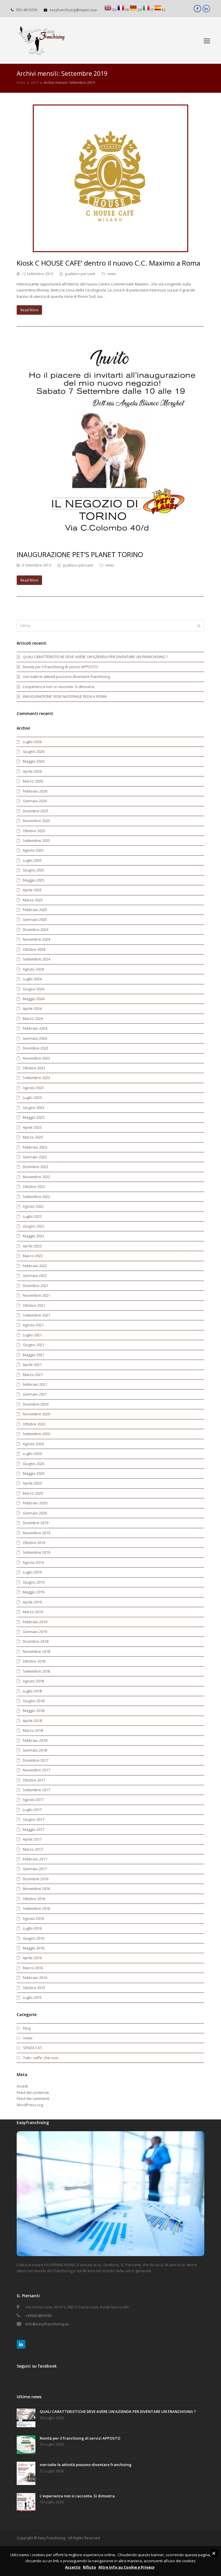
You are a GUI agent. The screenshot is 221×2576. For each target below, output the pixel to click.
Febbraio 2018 (35, 1740)
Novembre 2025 (36, 821)
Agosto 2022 (33, 1206)
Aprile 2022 (32, 1246)
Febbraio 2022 (35, 1266)
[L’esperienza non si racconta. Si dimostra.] (26, 2503)
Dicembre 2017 (36, 1760)
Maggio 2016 (34, 1948)
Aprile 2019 (32, 1602)
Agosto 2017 (33, 1800)
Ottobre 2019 (34, 1543)
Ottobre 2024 (34, 949)
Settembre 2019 (36, 1552)
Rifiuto (89, 2567)
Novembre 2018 (36, 1651)
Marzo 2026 (33, 781)
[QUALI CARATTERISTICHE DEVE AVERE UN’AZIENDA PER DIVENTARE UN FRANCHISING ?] (26, 2419)
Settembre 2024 (36, 959)
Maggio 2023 (34, 1117)
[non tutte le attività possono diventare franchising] (26, 2474)
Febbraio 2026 (35, 791)
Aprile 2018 (32, 1721)
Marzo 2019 (33, 1612)
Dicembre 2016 (36, 1879)
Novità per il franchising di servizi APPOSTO (60, 667)
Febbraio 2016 (35, 1978)
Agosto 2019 (33, 1562)
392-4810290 (26, 10)
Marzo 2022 (33, 1256)
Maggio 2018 (34, 1711)
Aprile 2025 (32, 890)
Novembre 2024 (36, 939)
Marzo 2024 (33, 1019)
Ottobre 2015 (34, 1988)
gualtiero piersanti (80, 274)
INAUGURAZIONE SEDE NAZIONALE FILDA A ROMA (65, 696)
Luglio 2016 (32, 1928)
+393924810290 (38, 2316)
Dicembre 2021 (36, 1286)
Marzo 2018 (33, 1730)
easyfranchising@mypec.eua (73, 10)
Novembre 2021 (36, 1295)
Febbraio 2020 (35, 1503)
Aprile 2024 (32, 1008)
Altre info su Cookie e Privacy (126, 2567)
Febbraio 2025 (35, 910)
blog (27, 2028)
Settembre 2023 (36, 1078)
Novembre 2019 (36, 1533)
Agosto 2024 (33, 969)
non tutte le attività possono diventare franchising (66, 677)
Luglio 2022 (32, 1216)
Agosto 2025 (33, 850)
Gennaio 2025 (35, 919)
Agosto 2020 (33, 1444)
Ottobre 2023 (34, 1068)
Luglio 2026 (32, 742)
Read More (29, 310)
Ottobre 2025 (34, 831)
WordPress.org (30, 2105)
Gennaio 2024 (35, 1038)
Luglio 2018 (32, 1691)
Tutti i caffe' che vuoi (41, 2058)
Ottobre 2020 (34, 1424)
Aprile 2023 (32, 1127)
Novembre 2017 (36, 1770)
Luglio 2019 (32, 1572)
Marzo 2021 (33, 1375)
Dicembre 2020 (36, 1404)
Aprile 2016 (32, 1958)
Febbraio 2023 (35, 1147)
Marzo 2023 (33, 1137)
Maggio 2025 (34, 880)
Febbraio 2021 (35, 1384)
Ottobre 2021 (34, 1305)
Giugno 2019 (34, 1582)
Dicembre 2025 (36, 811)
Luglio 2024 (32, 979)
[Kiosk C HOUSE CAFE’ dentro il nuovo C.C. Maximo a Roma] (110, 249)
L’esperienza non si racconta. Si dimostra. (59, 687)
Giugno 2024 (34, 989)
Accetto (73, 2567)
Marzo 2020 (33, 1493)
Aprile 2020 (32, 1483)
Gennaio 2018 (35, 1750)
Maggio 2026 (34, 761)
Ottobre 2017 (34, 1780)
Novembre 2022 (36, 1177)
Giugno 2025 (34, 870)
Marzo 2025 (33, 900)
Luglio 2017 (32, 1810)
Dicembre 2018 (36, 1641)
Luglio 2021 (32, 1335)
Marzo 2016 (33, 1968)
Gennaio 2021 (35, 1394)
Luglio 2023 (32, 1097)
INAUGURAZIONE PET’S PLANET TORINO (80, 554)
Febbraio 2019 (35, 1622)
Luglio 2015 (32, 1997)
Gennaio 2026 (35, 801)
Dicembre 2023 (36, 1048)
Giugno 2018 (34, 1701)
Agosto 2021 (33, 1325)
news (112, 274)
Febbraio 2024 (35, 1028)
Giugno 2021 (34, 1345)
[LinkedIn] (21, 2344)
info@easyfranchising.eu (47, 2324)
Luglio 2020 (32, 1454)
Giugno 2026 (34, 751)
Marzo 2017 (33, 1849)
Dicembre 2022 (36, 1167)
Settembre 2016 (36, 1908)
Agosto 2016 (33, 1918)
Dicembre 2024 (36, 929)
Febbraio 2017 (35, 1859)
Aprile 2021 (32, 1365)
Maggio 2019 (34, 1592)
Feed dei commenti (33, 2098)
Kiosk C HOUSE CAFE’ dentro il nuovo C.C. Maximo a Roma (108, 263)
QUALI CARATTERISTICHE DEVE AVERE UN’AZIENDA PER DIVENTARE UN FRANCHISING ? (95, 657)
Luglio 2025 (32, 860)
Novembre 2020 (36, 1414)
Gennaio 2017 (35, 1869)
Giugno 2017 (34, 1819)
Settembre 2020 (36, 1434)
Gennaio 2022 (35, 1276)
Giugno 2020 (34, 1464)
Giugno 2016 (34, 1938)
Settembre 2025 (36, 840)
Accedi (22, 2086)
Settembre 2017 (36, 1790)
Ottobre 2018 (34, 1661)
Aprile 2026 (32, 771)
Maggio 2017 (34, 1829)
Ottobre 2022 (34, 1186)
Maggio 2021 (34, 1355)
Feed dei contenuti (33, 2092)
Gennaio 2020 (35, 1513)
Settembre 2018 (36, 1671)
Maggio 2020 (34, 1473)
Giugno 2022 (34, 1226)
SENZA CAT (33, 2048)
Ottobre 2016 (34, 1899)
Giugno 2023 (34, 1108)
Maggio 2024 (34, 999)
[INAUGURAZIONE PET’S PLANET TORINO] (110, 540)
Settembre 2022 (36, 1197)
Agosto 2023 (33, 1088)
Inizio (21, 82)
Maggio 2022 (34, 1236)
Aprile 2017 (32, 1839)
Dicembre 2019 (36, 1523)
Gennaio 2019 (35, 1632)
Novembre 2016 (36, 1889)
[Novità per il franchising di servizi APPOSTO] (26, 2445)
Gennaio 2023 (35, 1157)
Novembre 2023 (36, 1058)
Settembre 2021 (36, 1315)
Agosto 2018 (33, 1681)
